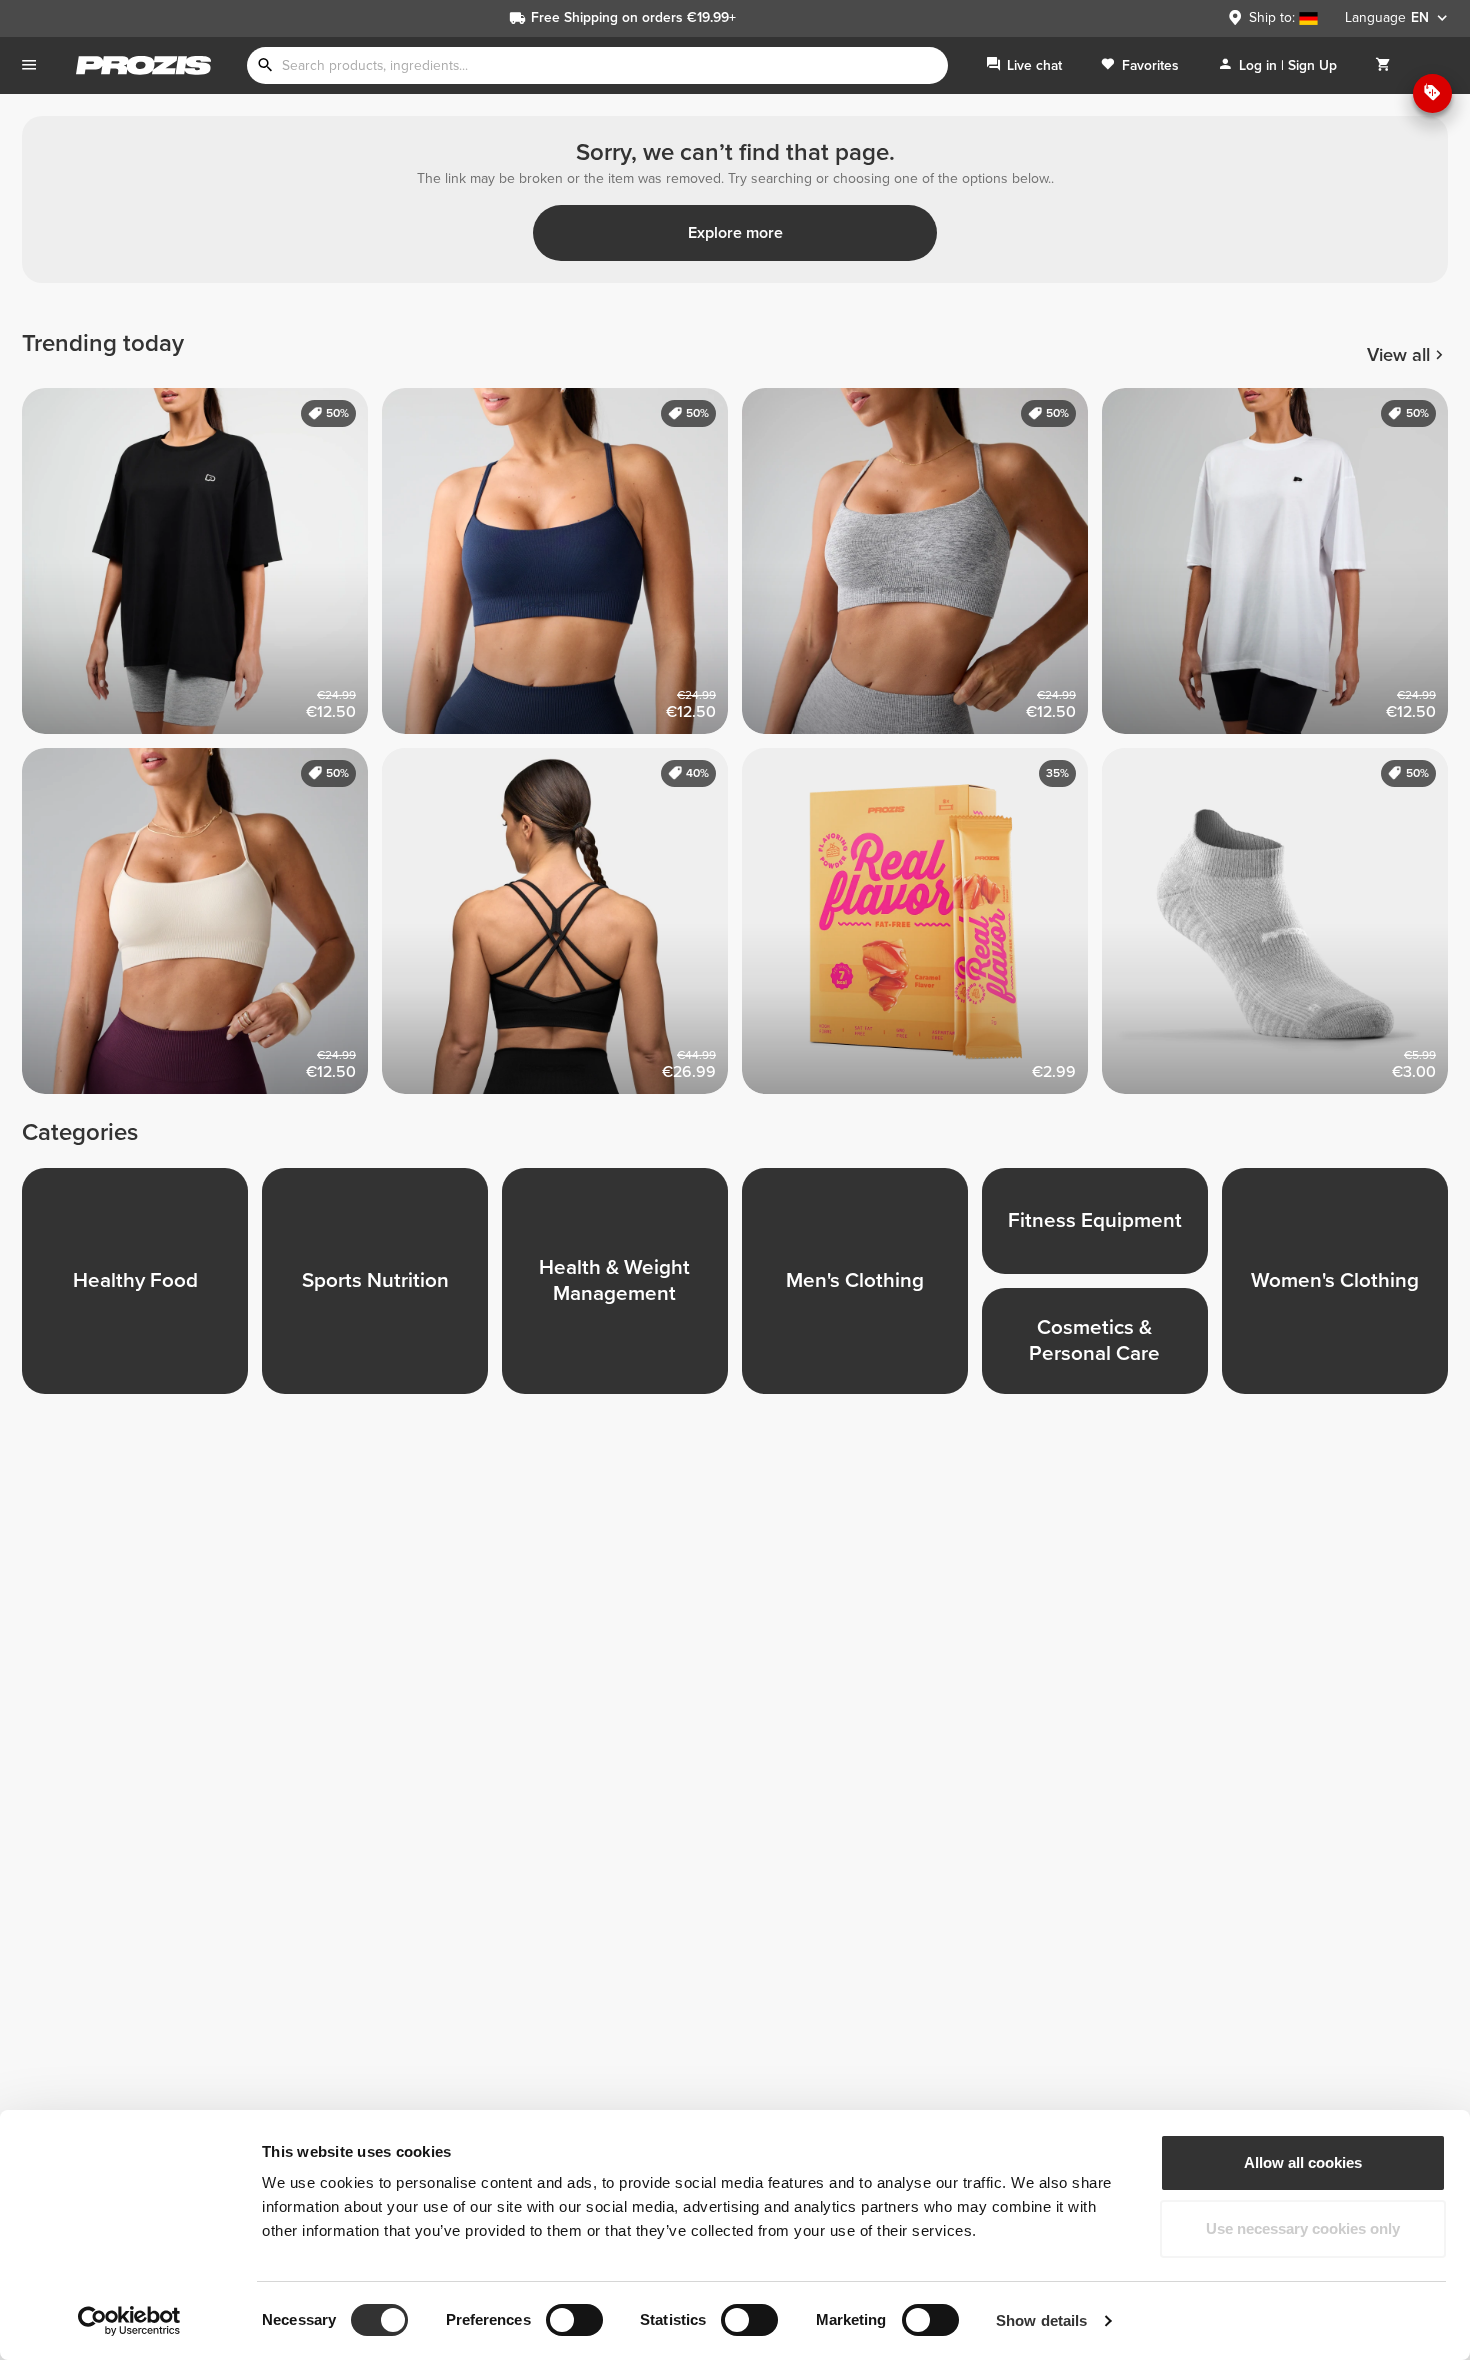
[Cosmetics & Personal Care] (1102, 1348)
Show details (1041, 2320)
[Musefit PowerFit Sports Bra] (562, 928)
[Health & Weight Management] (622, 1288)
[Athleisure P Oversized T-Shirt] (202, 568)
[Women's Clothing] (1342, 1288)
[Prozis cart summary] (1383, 65)
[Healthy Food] (142, 1288)
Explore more (735, 233)
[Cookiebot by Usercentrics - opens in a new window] (129, 2321)
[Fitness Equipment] (1102, 1228)
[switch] (574, 2320)
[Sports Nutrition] (382, 1288)
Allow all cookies (1303, 2162)
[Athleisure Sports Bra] (562, 568)
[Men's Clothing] (862, 1288)
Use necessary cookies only (1303, 2228)
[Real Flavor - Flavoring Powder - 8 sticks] (922, 928)
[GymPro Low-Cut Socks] (1282, 928)
